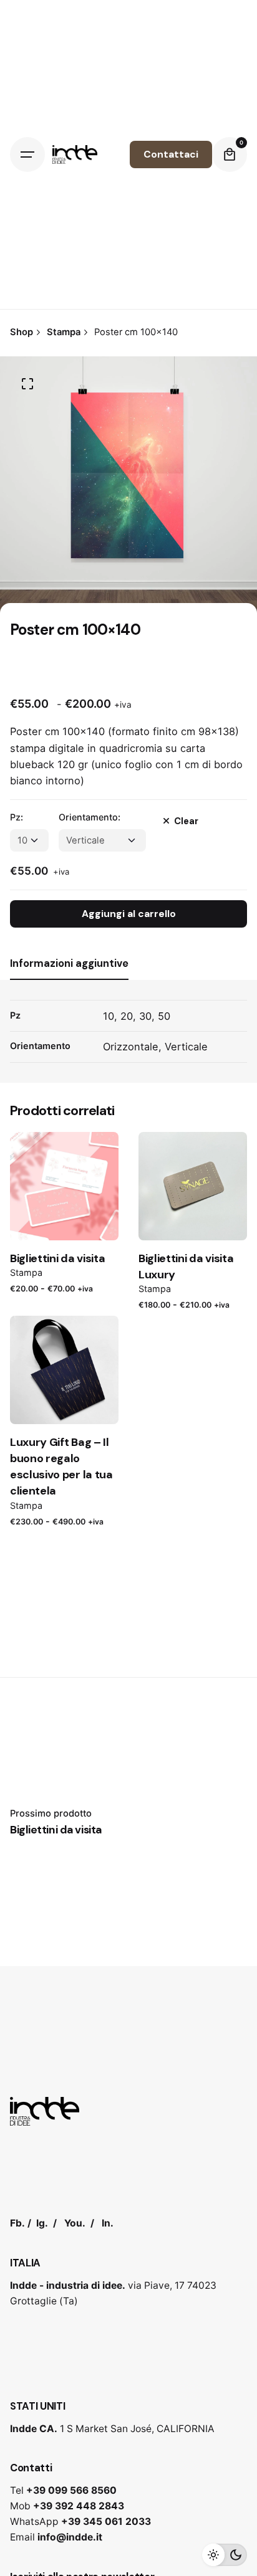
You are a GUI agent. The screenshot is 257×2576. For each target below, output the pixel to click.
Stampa (26, 1272)
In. (108, 2223)
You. (75, 2223)
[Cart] (230, 154)
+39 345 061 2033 (106, 2521)
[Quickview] (37, 1157)
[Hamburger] (27, 154)
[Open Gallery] (27, 384)
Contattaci (171, 154)
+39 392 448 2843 (79, 2506)
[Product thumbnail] (64, 1186)
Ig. (42, 2223)
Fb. (17, 2223)
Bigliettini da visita (57, 1258)
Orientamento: (90, 817)
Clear (186, 821)
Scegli (64, 1219)
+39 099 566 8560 (71, 2490)
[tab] (69, 979)
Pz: (17, 817)
